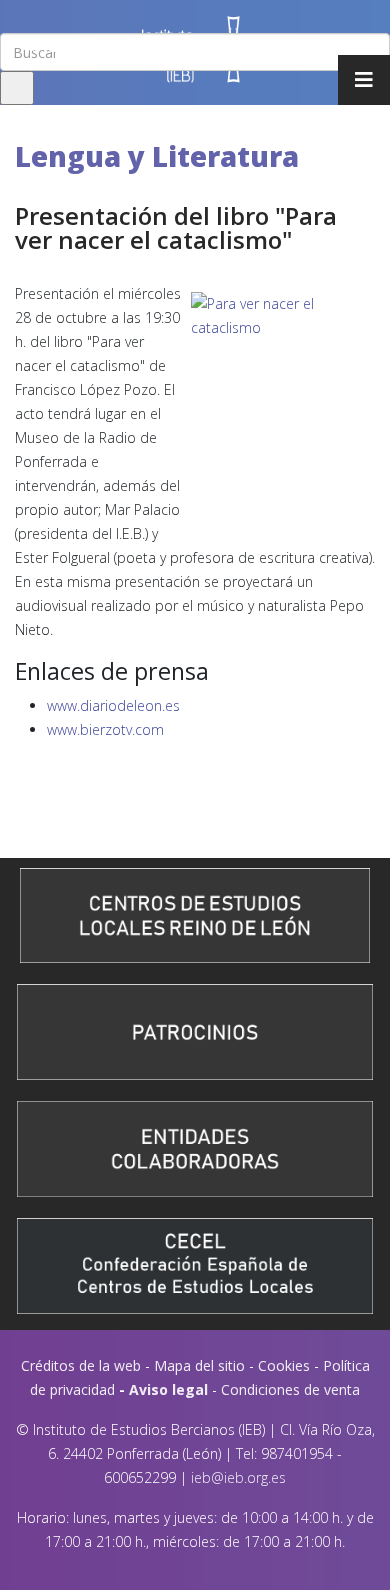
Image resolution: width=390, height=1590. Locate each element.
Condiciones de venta (290, 1389)
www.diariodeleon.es (113, 705)
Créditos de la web (81, 1365)
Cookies (284, 1365)
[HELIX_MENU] (364, 80)
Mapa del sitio (199, 1365)
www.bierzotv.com (105, 729)
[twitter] (32, 46)
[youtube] (57, 46)
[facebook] (10, 46)
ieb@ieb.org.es (238, 1477)
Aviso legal (168, 1389)
